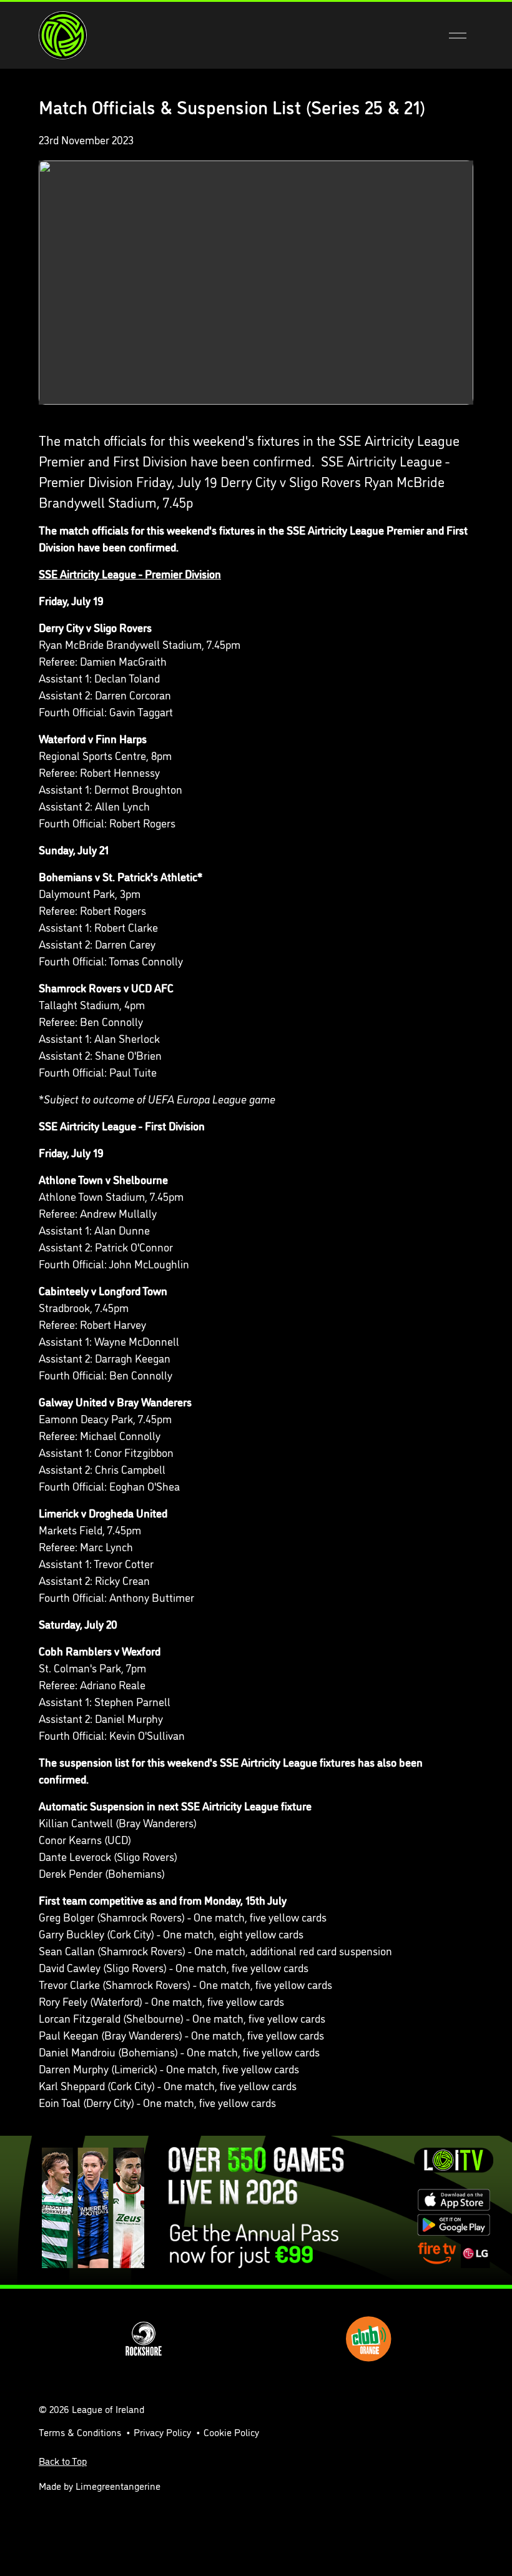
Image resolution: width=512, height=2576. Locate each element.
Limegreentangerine (118, 2485)
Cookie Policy (231, 2432)
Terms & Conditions (80, 2432)
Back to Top (63, 2460)
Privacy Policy (162, 2432)
